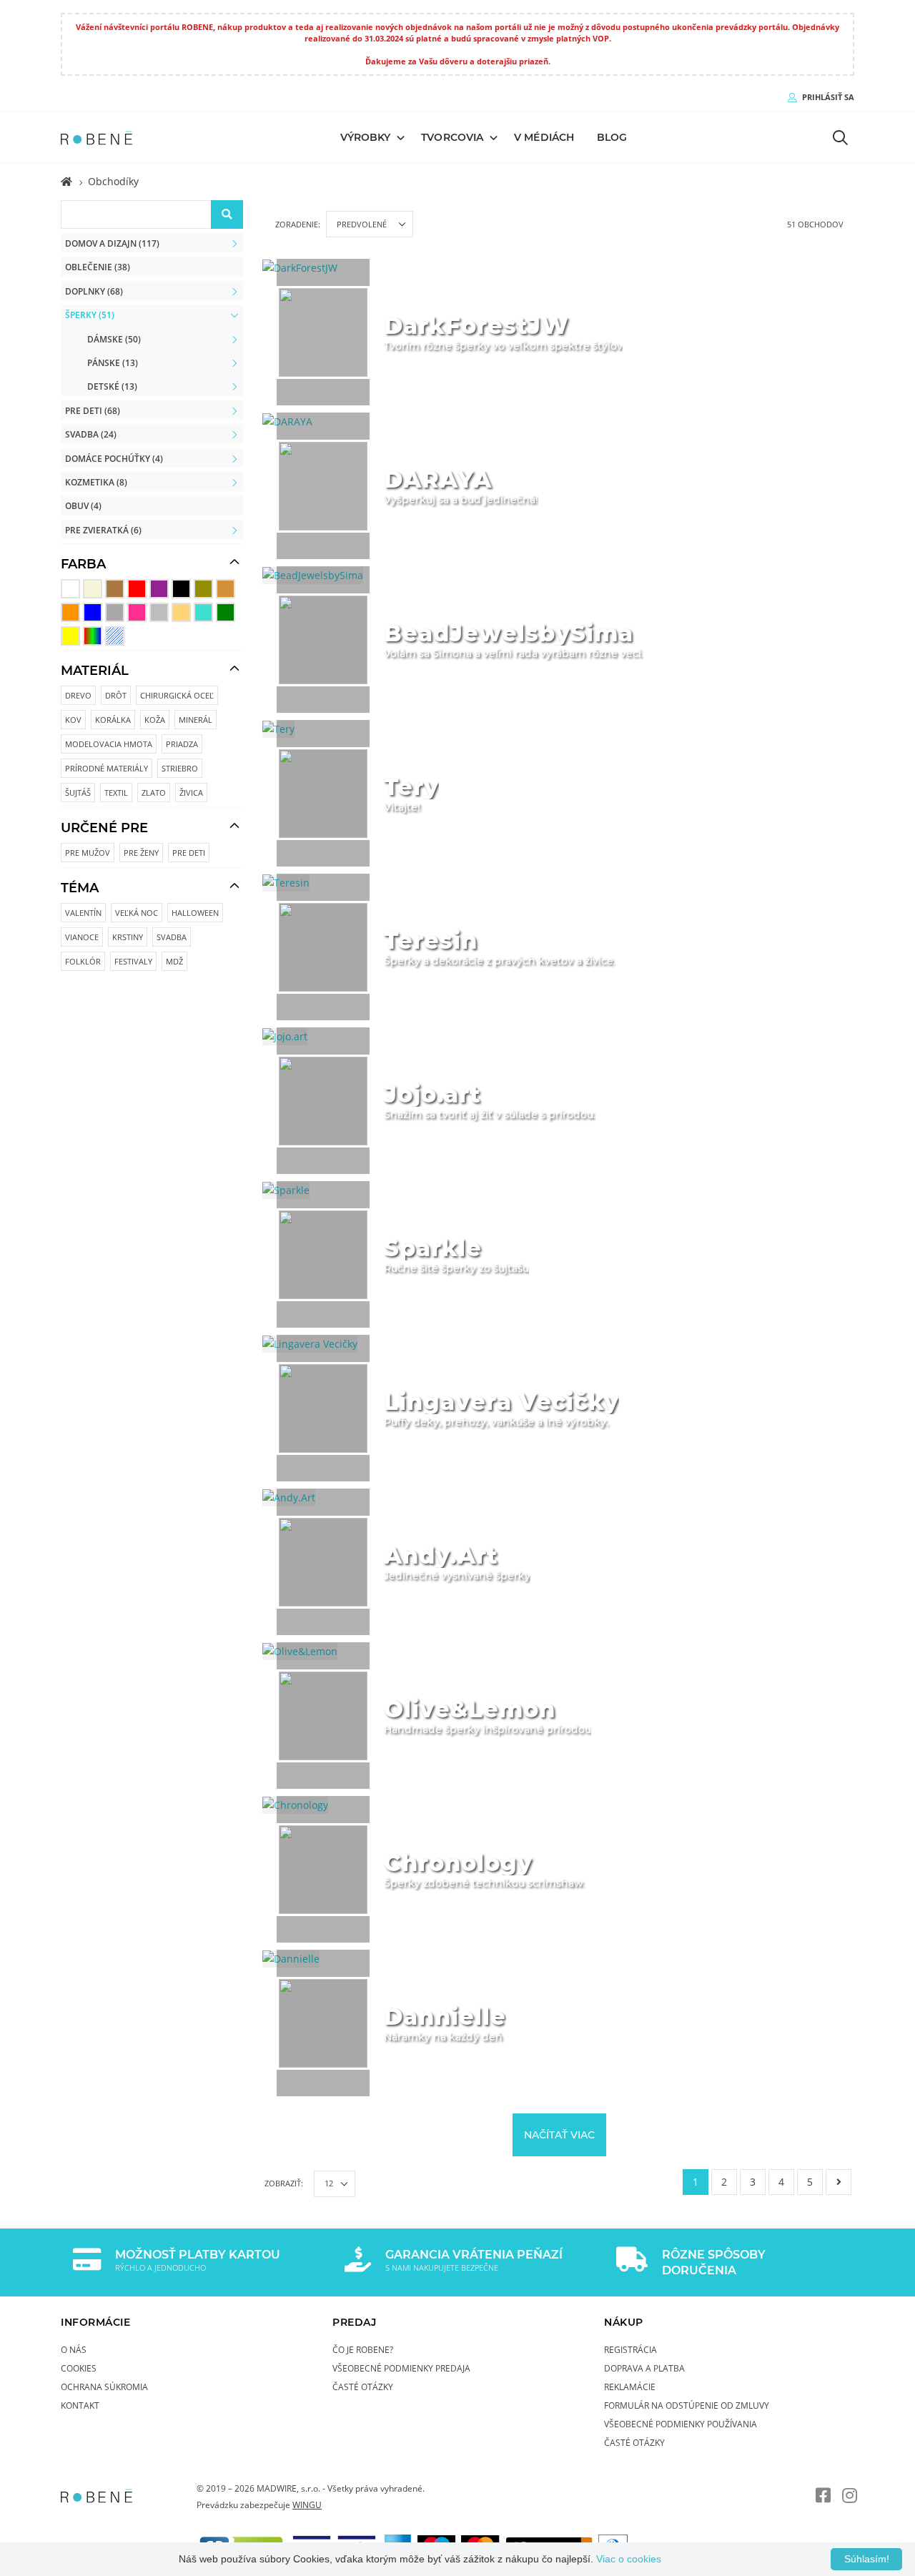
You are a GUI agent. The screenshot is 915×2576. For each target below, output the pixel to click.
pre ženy (141, 853)
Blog (612, 137)
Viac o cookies (629, 2559)
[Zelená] (226, 612)
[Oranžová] (70, 612)
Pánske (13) (113, 362)
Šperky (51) (90, 315)
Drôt (116, 695)
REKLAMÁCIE (630, 2387)
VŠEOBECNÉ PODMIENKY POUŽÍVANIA (681, 2424)
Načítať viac (559, 2135)
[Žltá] (70, 636)
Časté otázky (363, 2387)
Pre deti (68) (93, 410)
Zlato (154, 793)
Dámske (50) (114, 339)
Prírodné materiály (107, 768)
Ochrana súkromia (104, 2387)
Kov (73, 720)
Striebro (180, 768)
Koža (155, 720)
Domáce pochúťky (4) (114, 458)
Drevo (78, 695)
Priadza (182, 744)
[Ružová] (137, 612)
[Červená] (137, 589)
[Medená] (226, 589)
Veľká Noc (137, 913)
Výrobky (366, 137)
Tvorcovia (452, 137)
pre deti (189, 853)
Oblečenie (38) (98, 267)
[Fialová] (159, 589)
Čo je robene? (363, 2349)
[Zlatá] (181, 612)
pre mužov (88, 853)
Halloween (195, 913)
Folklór (83, 961)
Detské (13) (112, 386)
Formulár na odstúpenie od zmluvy (687, 2405)
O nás (74, 2349)
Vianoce (82, 937)
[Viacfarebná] (93, 636)
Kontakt (80, 2405)
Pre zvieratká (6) (103, 530)
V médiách (544, 137)
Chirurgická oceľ (177, 695)
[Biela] (70, 589)
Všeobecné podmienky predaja (401, 2368)
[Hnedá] (115, 589)
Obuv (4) (83, 505)
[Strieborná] (159, 612)
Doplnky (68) (94, 291)
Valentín (83, 913)
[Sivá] (115, 612)
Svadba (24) (91, 434)
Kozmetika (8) (96, 482)
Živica (191, 793)
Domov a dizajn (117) (112, 243)
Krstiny (128, 937)
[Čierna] (181, 589)
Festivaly (133, 961)
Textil (116, 793)
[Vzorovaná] (115, 636)
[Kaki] (203, 589)
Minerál (196, 720)
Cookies (79, 2368)
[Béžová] (93, 589)
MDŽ (174, 961)
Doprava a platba (644, 2368)
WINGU (307, 2505)
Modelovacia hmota (109, 744)
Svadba (172, 937)
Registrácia (630, 2349)
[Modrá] (93, 612)
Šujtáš (78, 793)
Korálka (113, 720)
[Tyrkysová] (203, 612)
